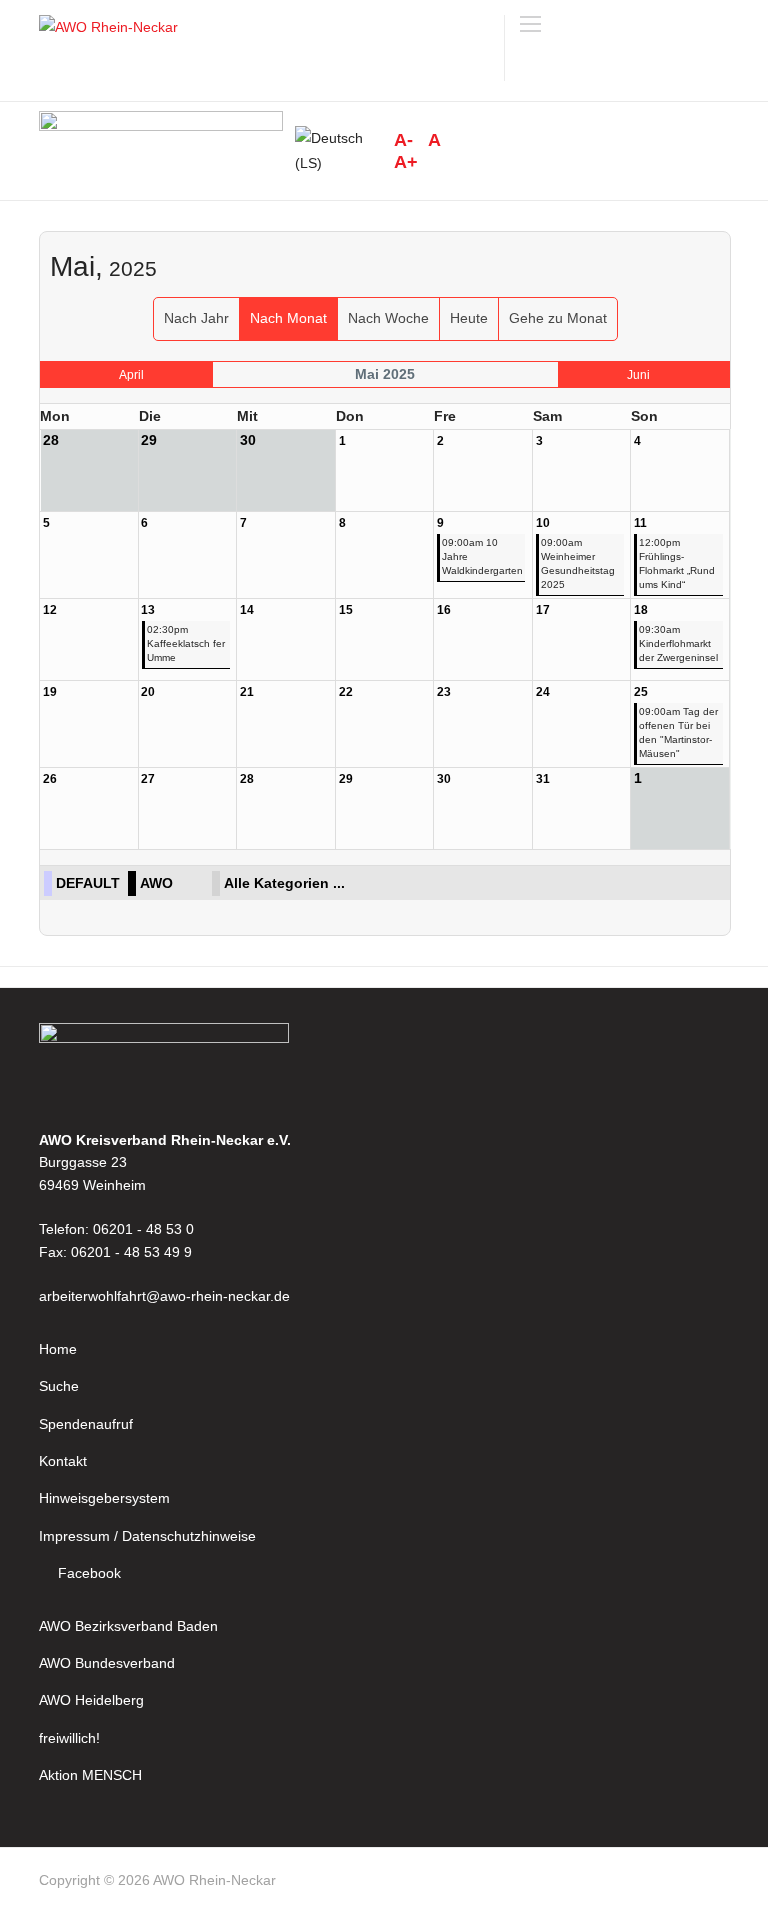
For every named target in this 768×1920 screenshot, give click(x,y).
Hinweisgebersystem (104, 1498)
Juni (638, 375)
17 (543, 610)
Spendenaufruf (86, 1424)
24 (543, 692)
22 (346, 692)
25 (641, 692)
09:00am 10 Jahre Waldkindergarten (482, 556)
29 (346, 779)
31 (543, 779)
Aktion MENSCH (90, 1775)
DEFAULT (88, 883)
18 (641, 610)
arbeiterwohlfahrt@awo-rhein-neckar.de (164, 1296)
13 (148, 610)
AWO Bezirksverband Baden (128, 1626)
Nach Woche (388, 318)
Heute (469, 318)
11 (640, 523)
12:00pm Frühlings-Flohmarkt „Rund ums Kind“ (677, 563)
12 (50, 610)
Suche (59, 1386)
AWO (156, 883)
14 (247, 610)
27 (148, 779)
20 (148, 692)
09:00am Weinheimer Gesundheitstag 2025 (578, 563)
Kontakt (63, 1461)
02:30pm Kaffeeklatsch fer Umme (186, 643)
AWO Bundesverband (107, 1663)
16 (444, 610)
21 (247, 692)
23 (444, 692)
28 (247, 779)
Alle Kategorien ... (284, 883)
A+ (406, 162)
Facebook (89, 1573)
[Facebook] (720, 1884)
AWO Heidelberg (91, 1700)
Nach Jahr (196, 318)
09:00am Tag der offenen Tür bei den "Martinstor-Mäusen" (678, 732)
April (131, 375)
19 (50, 692)
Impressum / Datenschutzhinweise (147, 1536)
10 (543, 523)
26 (50, 779)
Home (58, 1349)
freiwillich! (69, 1738)
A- (403, 140)
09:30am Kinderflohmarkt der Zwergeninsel (678, 643)
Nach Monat (288, 318)
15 (346, 610)
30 (444, 779)
